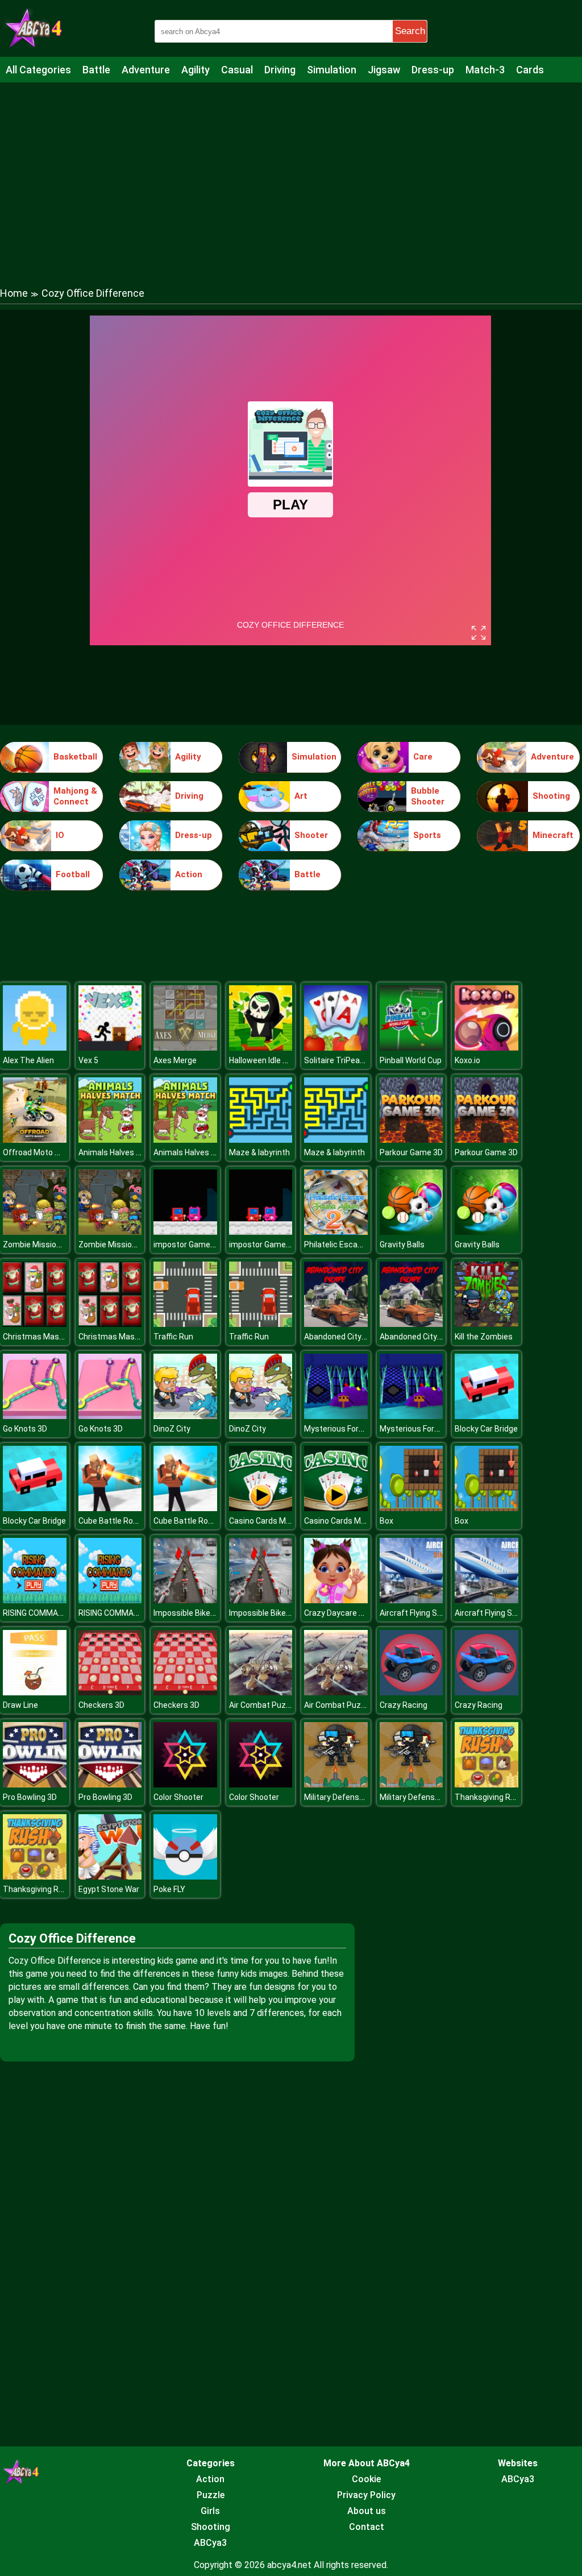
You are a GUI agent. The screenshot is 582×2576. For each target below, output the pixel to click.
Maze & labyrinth (259, 1152)
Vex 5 (88, 1060)
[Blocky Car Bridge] (487, 1416)
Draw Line (20, 1705)
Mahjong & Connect (75, 797)
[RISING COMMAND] (35, 1600)
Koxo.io (467, 1060)
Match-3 (485, 70)
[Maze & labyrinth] (261, 1140)
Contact (367, 2527)
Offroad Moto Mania (40, 1152)
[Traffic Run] (185, 1324)
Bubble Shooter (428, 797)
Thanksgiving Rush (489, 1797)
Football (73, 874)
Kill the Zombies (484, 1337)
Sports (427, 835)
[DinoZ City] (185, 1416)
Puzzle (211, 2495)
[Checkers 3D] (110, 1692)
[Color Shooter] (185, 1784)
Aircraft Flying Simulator (424, 1613)
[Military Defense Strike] (336, 1784)
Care (423, 757)
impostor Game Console (198, 1245)
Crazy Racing (404, 1705)
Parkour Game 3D (411, 1152)
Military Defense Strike (346, 1797)
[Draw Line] (35, 1692)
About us (367, 2511)
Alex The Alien (28, 1060)
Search (410, 31)
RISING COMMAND (36, 1613)
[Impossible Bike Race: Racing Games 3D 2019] (185, 1600)
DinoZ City (172, 1429)
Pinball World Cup (411, 1060)
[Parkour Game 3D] (411, 1140)
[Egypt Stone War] (110, 1876)
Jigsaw (384, 70)
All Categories (38, 70)
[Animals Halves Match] (110, 1140)
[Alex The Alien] (35, 1048)
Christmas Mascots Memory (55, 1337)
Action (189, 874)
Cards (530, 70)
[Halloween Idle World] (261, 1048)
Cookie (366, 2479)
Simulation (332, 70)
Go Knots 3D (25, 1429)
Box (386, 1521)
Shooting (551, 796)
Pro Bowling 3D (30, 1797)
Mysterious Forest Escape (352, 1429)
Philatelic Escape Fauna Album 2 (363, 1245)
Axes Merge (175, 1060)
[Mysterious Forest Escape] (336, 1416)
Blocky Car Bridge (486, 1429)
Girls (210, 2511)
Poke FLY (169, 1889)
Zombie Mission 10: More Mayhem (65, 1245)
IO (60, 835)
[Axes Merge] (185, 1048)
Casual (237, 70)
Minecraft (553, 835)
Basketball (75, 757)
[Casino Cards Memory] (261, 1508)
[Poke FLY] (185, 1876)
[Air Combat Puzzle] (261, 1692)
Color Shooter (178, 1797)
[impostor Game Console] (185, 1232)
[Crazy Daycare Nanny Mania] (336, 1600)
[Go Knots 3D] (35, 1416)
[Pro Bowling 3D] (35, 1784)
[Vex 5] (110, 1048)
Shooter (311, 835)
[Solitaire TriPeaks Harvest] (336, 1048)
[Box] (411, 1508)
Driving (280, 70)
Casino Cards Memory (269, 1521)
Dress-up (433, 70)
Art (301, 796)
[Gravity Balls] (411, 1232)
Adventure (146, 70)
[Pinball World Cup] (411, 1048)
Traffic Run (173, 1337)
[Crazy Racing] (411, 1692)
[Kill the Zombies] (487, 1324)
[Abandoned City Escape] (336, 1324)
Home (14, 293)
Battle (96, 70)
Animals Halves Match (119, 1152)
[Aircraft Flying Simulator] (411, 1600)
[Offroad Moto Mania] (35, 1140)
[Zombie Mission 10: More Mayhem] (35, 1232)
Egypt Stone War (109, 1889)
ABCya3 (210, 2543)
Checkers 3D (101, 1705)
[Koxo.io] (487, 1048)
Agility (196, 70)
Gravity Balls (402, 1245)
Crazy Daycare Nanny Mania (355, 1613)
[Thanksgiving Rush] (487, 1784)
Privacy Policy (366, 2495)
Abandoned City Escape (347, 1337)
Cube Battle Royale (113, 1521)
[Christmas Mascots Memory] (35, 1324)
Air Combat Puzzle (263, 1705)
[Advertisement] (291, 173)
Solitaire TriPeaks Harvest (352, 1060)
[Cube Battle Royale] (110, 1508)
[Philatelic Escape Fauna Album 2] (336, 1232)
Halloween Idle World (266, 1060)
